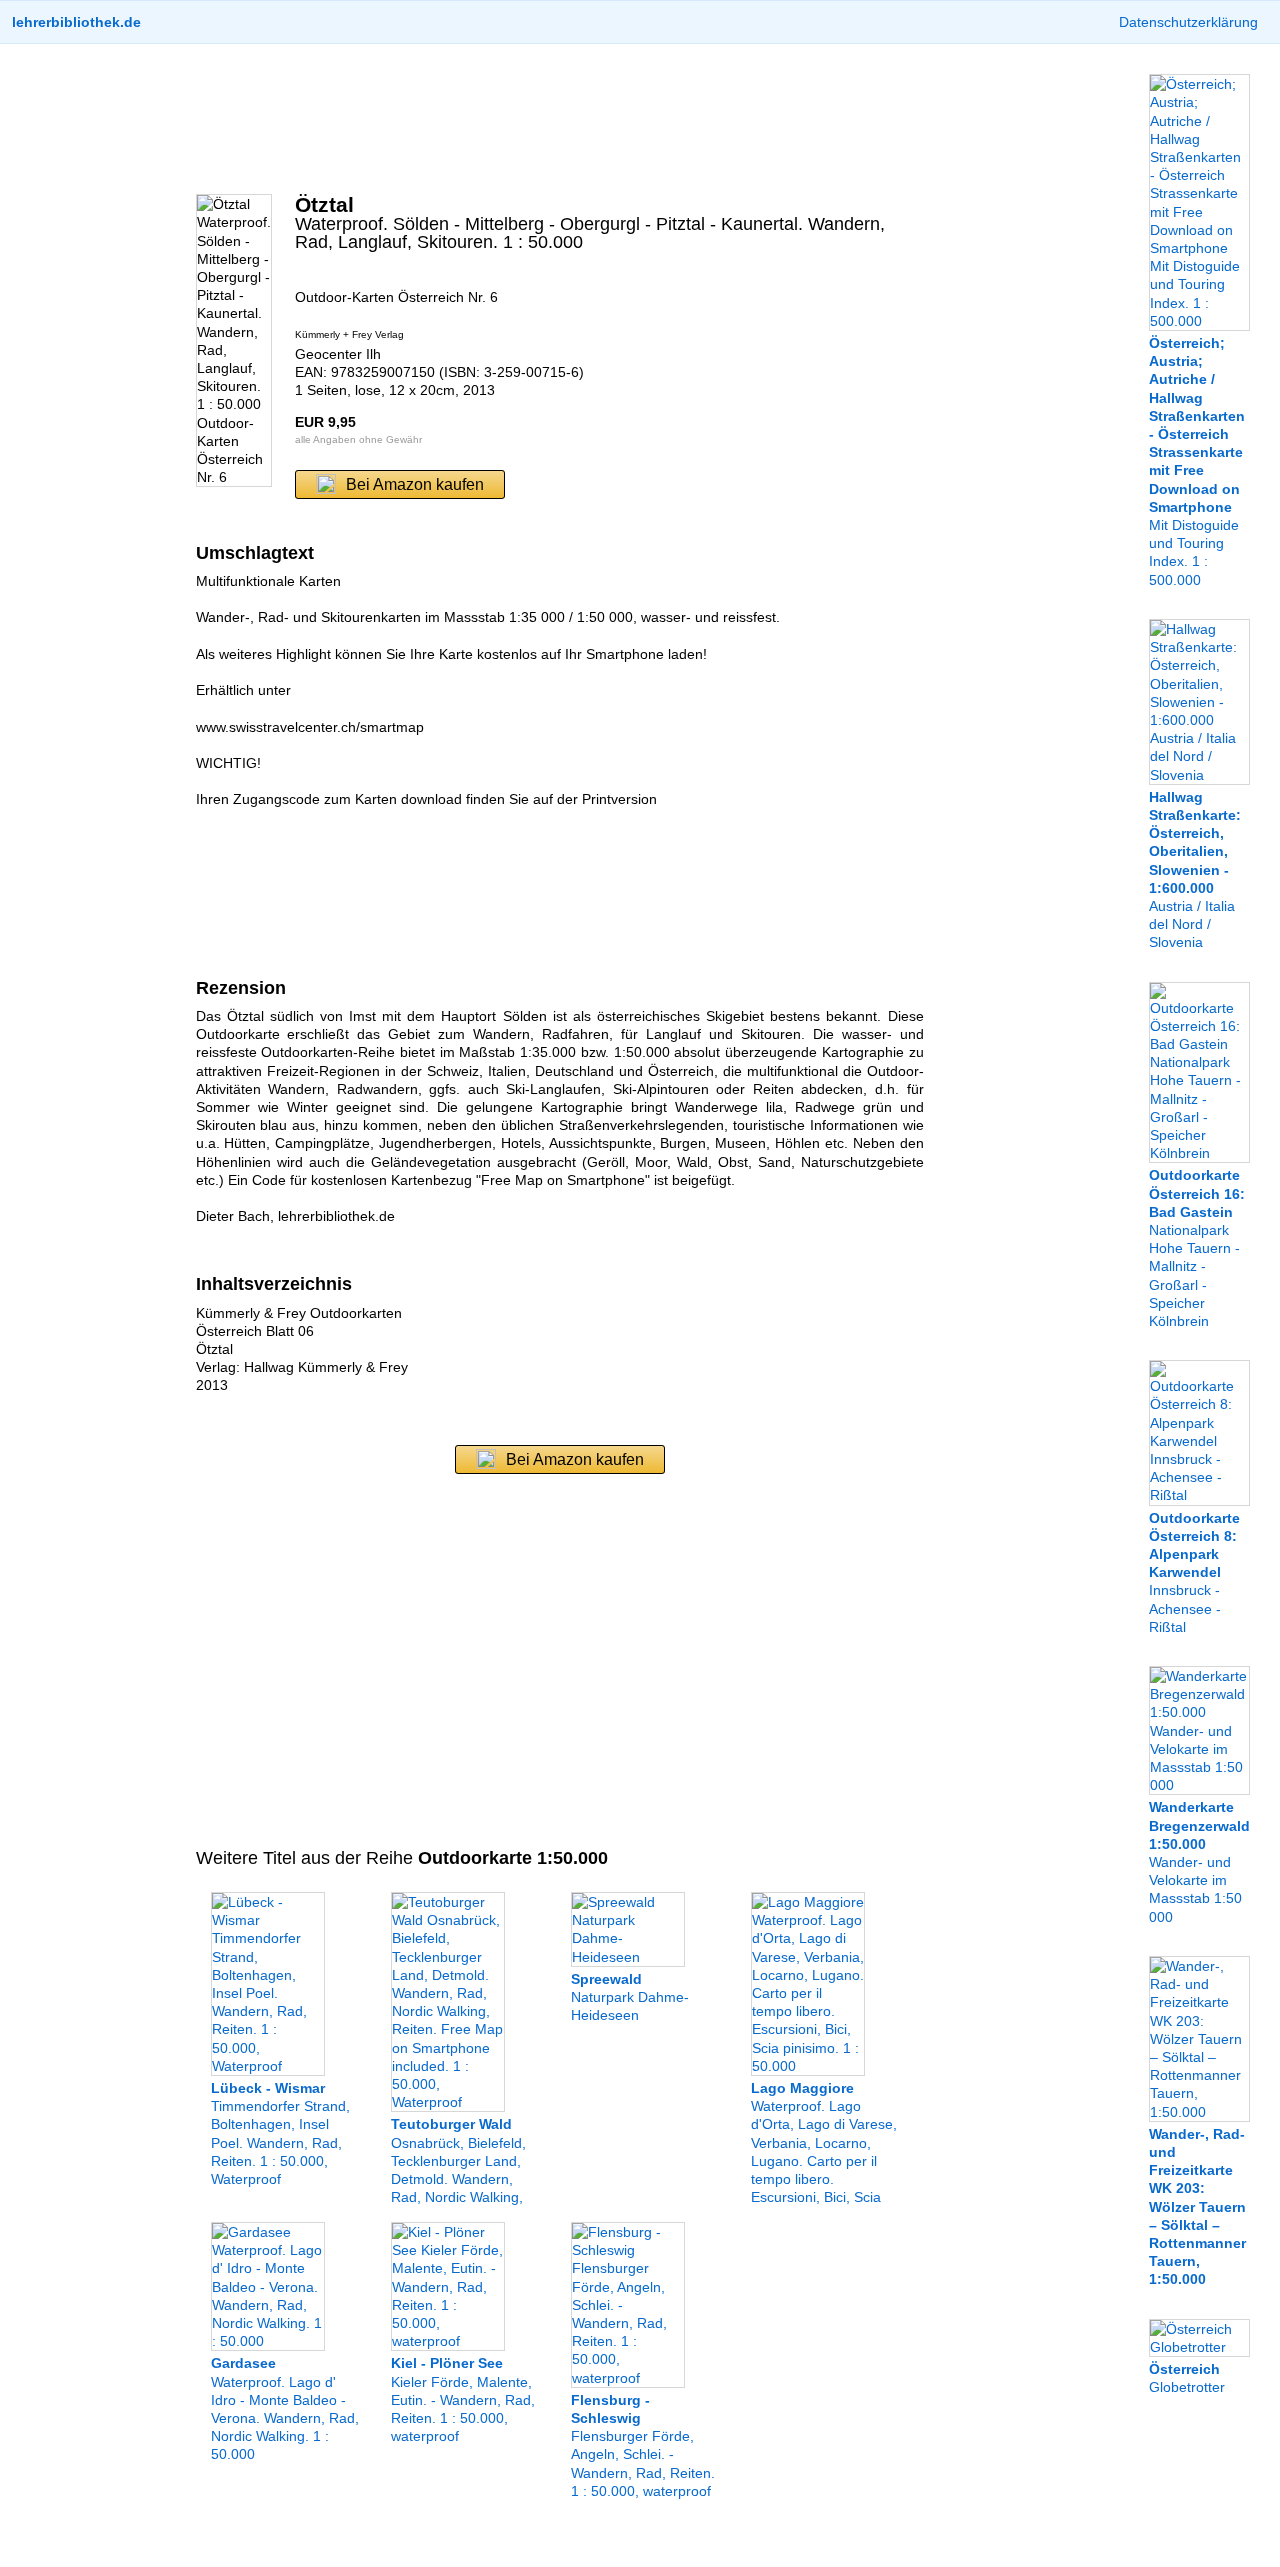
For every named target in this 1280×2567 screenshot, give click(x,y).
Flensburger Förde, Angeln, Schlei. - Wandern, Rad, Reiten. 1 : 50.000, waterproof (643, 2445)
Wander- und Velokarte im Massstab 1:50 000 (1199, 1861)
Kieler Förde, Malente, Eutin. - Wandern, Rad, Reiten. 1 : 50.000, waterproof (463, 2399)
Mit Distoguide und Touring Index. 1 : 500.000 (1197, 461)
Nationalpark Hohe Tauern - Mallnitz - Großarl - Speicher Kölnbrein (1197, 1248)
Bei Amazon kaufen (415, 484)
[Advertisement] (560, 119)
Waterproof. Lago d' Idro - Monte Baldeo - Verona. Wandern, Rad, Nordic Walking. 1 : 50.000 (285, 2408)
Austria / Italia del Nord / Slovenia (1195, 870)
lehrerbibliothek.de (76, 22)
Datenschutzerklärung (1188, 22)
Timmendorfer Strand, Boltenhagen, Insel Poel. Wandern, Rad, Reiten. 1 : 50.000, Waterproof (280, 2133)
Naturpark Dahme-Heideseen (630, 1997)
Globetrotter (1187, 2378)
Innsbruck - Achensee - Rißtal (1194, 1572)
